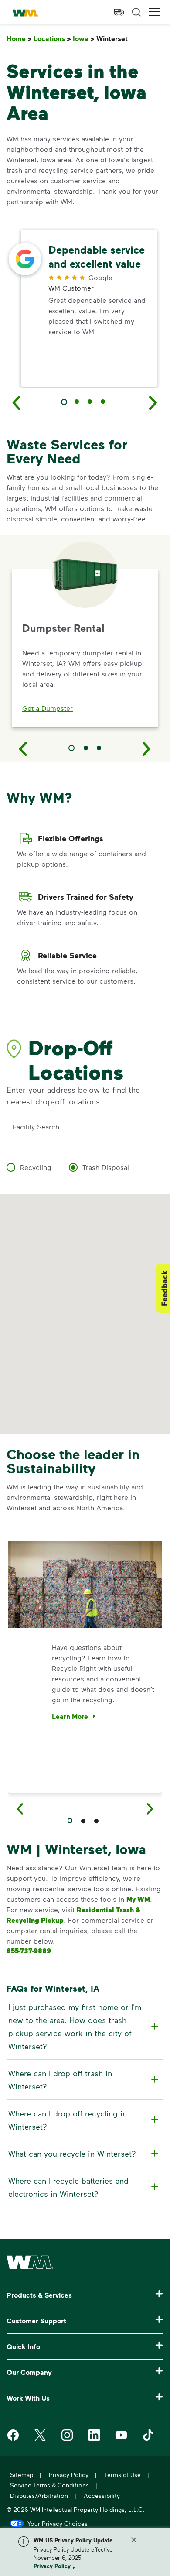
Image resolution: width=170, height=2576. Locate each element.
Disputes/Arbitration (39, 2495)
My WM (138, 1899)
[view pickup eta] (119, 12)
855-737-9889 (29, 1951)
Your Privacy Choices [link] (58, 2523)
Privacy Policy (52, 2566)
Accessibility (102, 2495)
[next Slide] (153, 402)
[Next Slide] (147, 748)
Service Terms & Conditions (49, 2485)
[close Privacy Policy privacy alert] (134, 2540)
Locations (52, 39)
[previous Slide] (17, 402)
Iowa (84, 39)
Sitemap (22, 2475)
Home (19, 39)
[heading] (84, 2027)
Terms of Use (122, 2475)
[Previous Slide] (23, 748)
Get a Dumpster (48, 708)
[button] (154, 12)
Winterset (114, 39)
